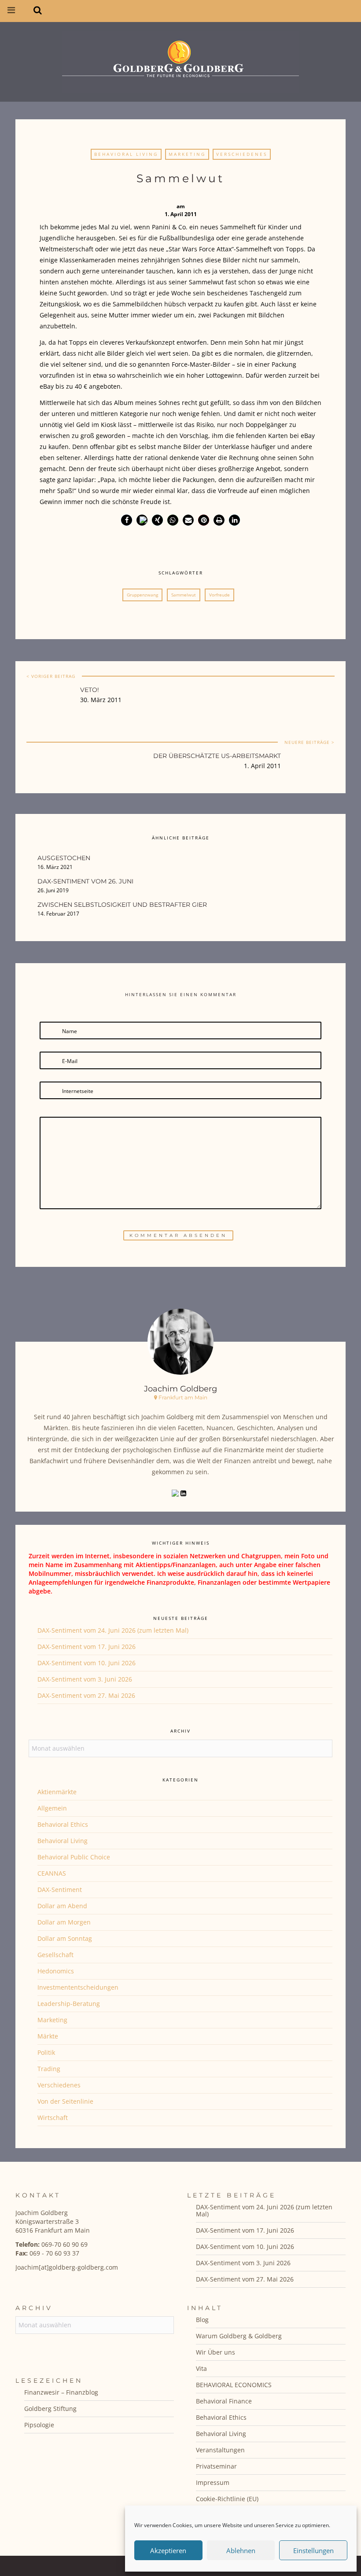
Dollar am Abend (62, 1906)
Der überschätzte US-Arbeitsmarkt (217, 756)
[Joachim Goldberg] (180, 60)
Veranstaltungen (220, 2450)
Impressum (213, 2482)
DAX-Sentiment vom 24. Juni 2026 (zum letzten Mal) (113, 1630)
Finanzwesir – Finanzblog (61, 2392)
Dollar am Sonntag (65, 1938)
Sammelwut (184, 595)
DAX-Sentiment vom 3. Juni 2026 (85, 1679)
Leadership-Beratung (69, 2004)
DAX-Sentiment (60, 1890)
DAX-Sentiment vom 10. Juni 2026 (87, 1663)
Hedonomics (56, 1971)
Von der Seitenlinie (65, 2101)
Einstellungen (313, 2550)
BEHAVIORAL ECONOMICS (234, 2385)
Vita (201, 2368)
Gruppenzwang (142, 595)
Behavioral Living (126, 154)
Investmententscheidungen (78, 1987)
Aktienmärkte (57, 1792)
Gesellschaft (55, 1955)
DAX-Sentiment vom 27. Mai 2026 (86, 1695)
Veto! (90, 690)
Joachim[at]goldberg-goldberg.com (67, 2267)
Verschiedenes (242, 154)
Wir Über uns (215, 2352)
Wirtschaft (53, 2118)
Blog (202, 2320)
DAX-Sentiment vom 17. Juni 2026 (87, 1647)
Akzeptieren (168, 2550)
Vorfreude (219, 595)
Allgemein (52, 1808)
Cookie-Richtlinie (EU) (227, 2499)
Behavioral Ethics (63, 1824)
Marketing (187, 154)
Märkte (48, 2036)
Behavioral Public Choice (74, 1857)
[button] (127, 520)
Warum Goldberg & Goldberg (239, 2336)
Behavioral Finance (224, 2401)
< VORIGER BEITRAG (51, 676)
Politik (46, 2052)
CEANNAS (52, 1873)
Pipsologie (39, 2425)
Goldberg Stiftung (50, 2409)
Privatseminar (216, 2466)
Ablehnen (241, 2550)
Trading (49, 2069)
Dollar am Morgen (64, 1922)
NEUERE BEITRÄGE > (309, 742)
